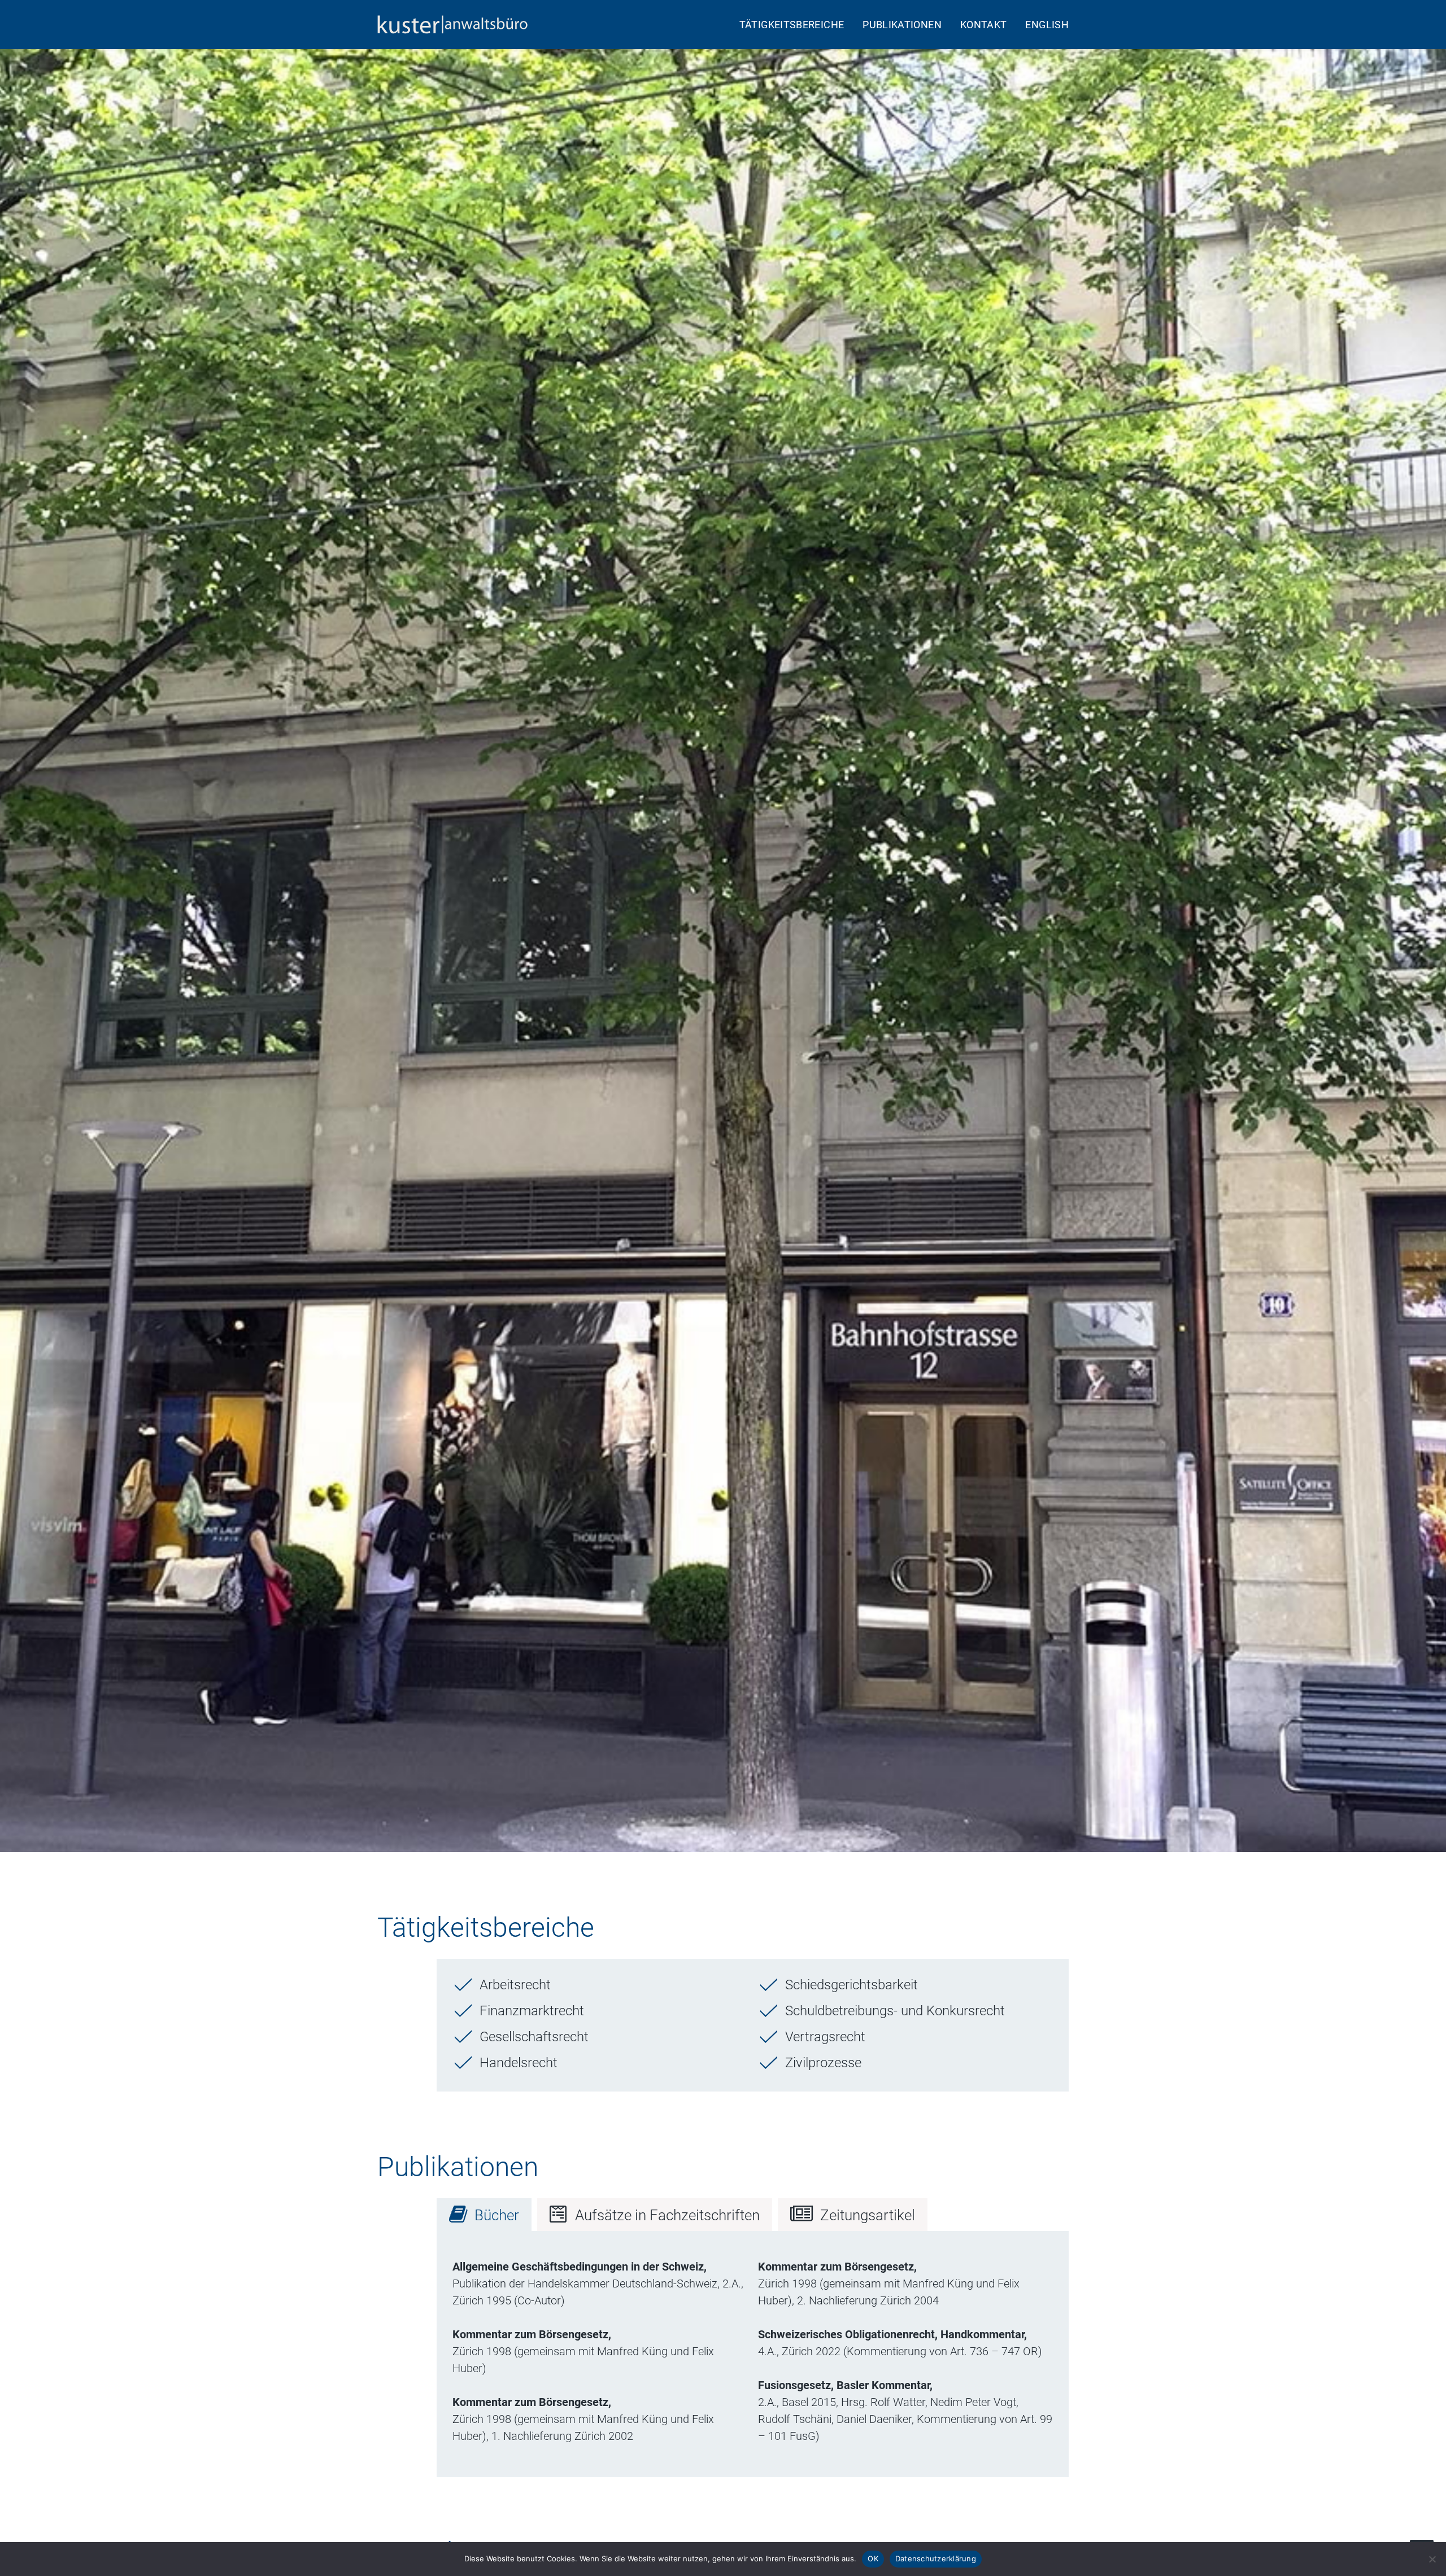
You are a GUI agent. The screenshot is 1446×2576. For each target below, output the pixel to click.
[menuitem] (796, 25)
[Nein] (1432, 2559)
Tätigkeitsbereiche (792, 25)
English (1047, 25)
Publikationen (902, 25)
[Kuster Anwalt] (456, 25)
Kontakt (984, 25)
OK (873, 2558)
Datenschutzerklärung (936, 2558)
